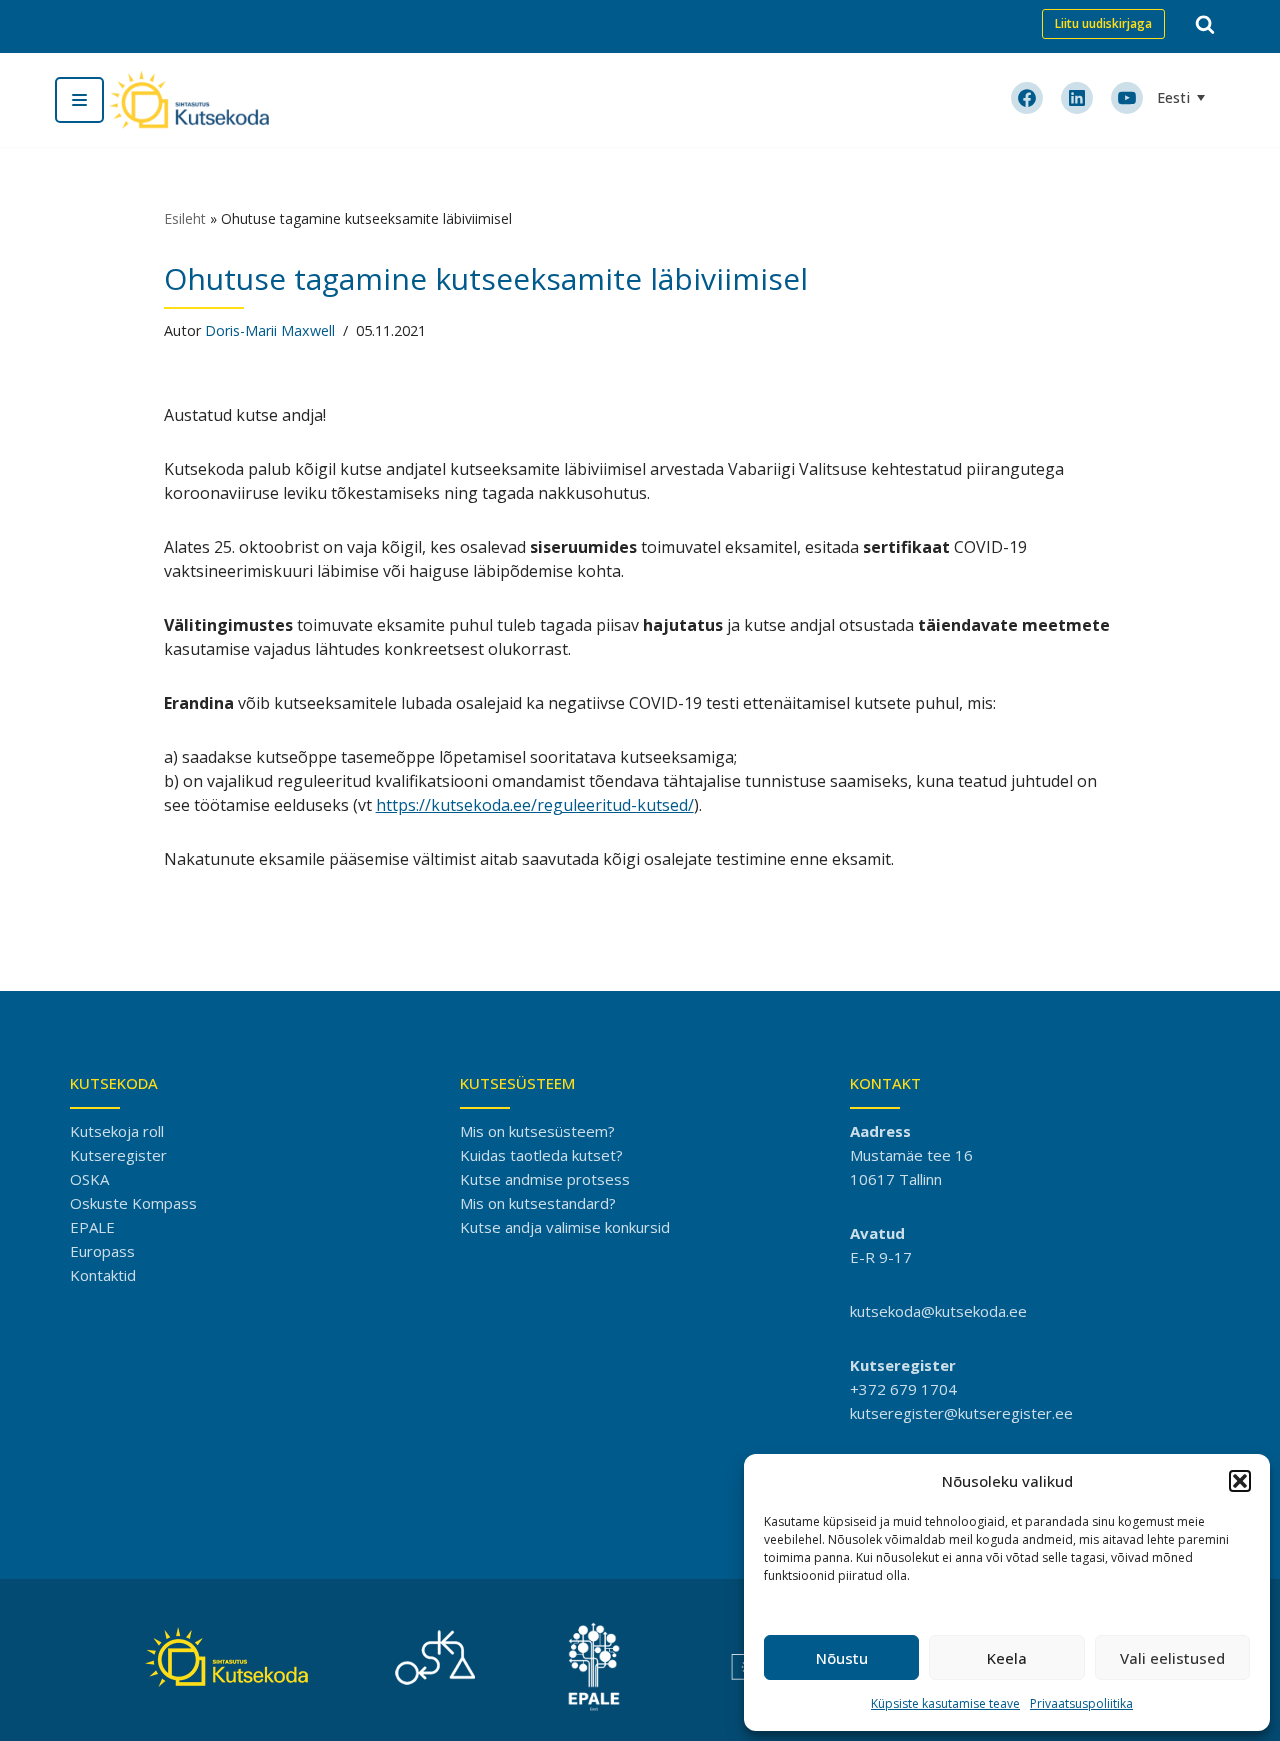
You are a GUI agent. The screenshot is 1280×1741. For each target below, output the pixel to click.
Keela (1007, 1658)
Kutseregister (118, 1155)
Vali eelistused (1172, 1658)
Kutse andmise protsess (545, 1179)
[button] (1240, 1481)
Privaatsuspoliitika (1081, 1703)
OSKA (89, 1179)
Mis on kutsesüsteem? (537, 1131)
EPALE (92, 1227)
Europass (102, 1251)
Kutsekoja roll (117, 1131)
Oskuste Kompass (133, 1203)
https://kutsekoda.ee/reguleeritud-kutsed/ (535, 805)
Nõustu (842, 1658)
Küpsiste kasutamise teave (945, 1703)
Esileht (185, 218)
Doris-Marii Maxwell (270, 330)
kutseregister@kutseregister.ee (961, 1413)
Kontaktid (103, 1275)
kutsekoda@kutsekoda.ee (938, 1311)
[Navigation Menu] (79, 100)
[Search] (1205, 24)
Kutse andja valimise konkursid (565, 1227)
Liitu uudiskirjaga (1103, 23)
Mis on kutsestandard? (538, 1203)
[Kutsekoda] (189, 100)
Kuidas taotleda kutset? (541, 1155)
